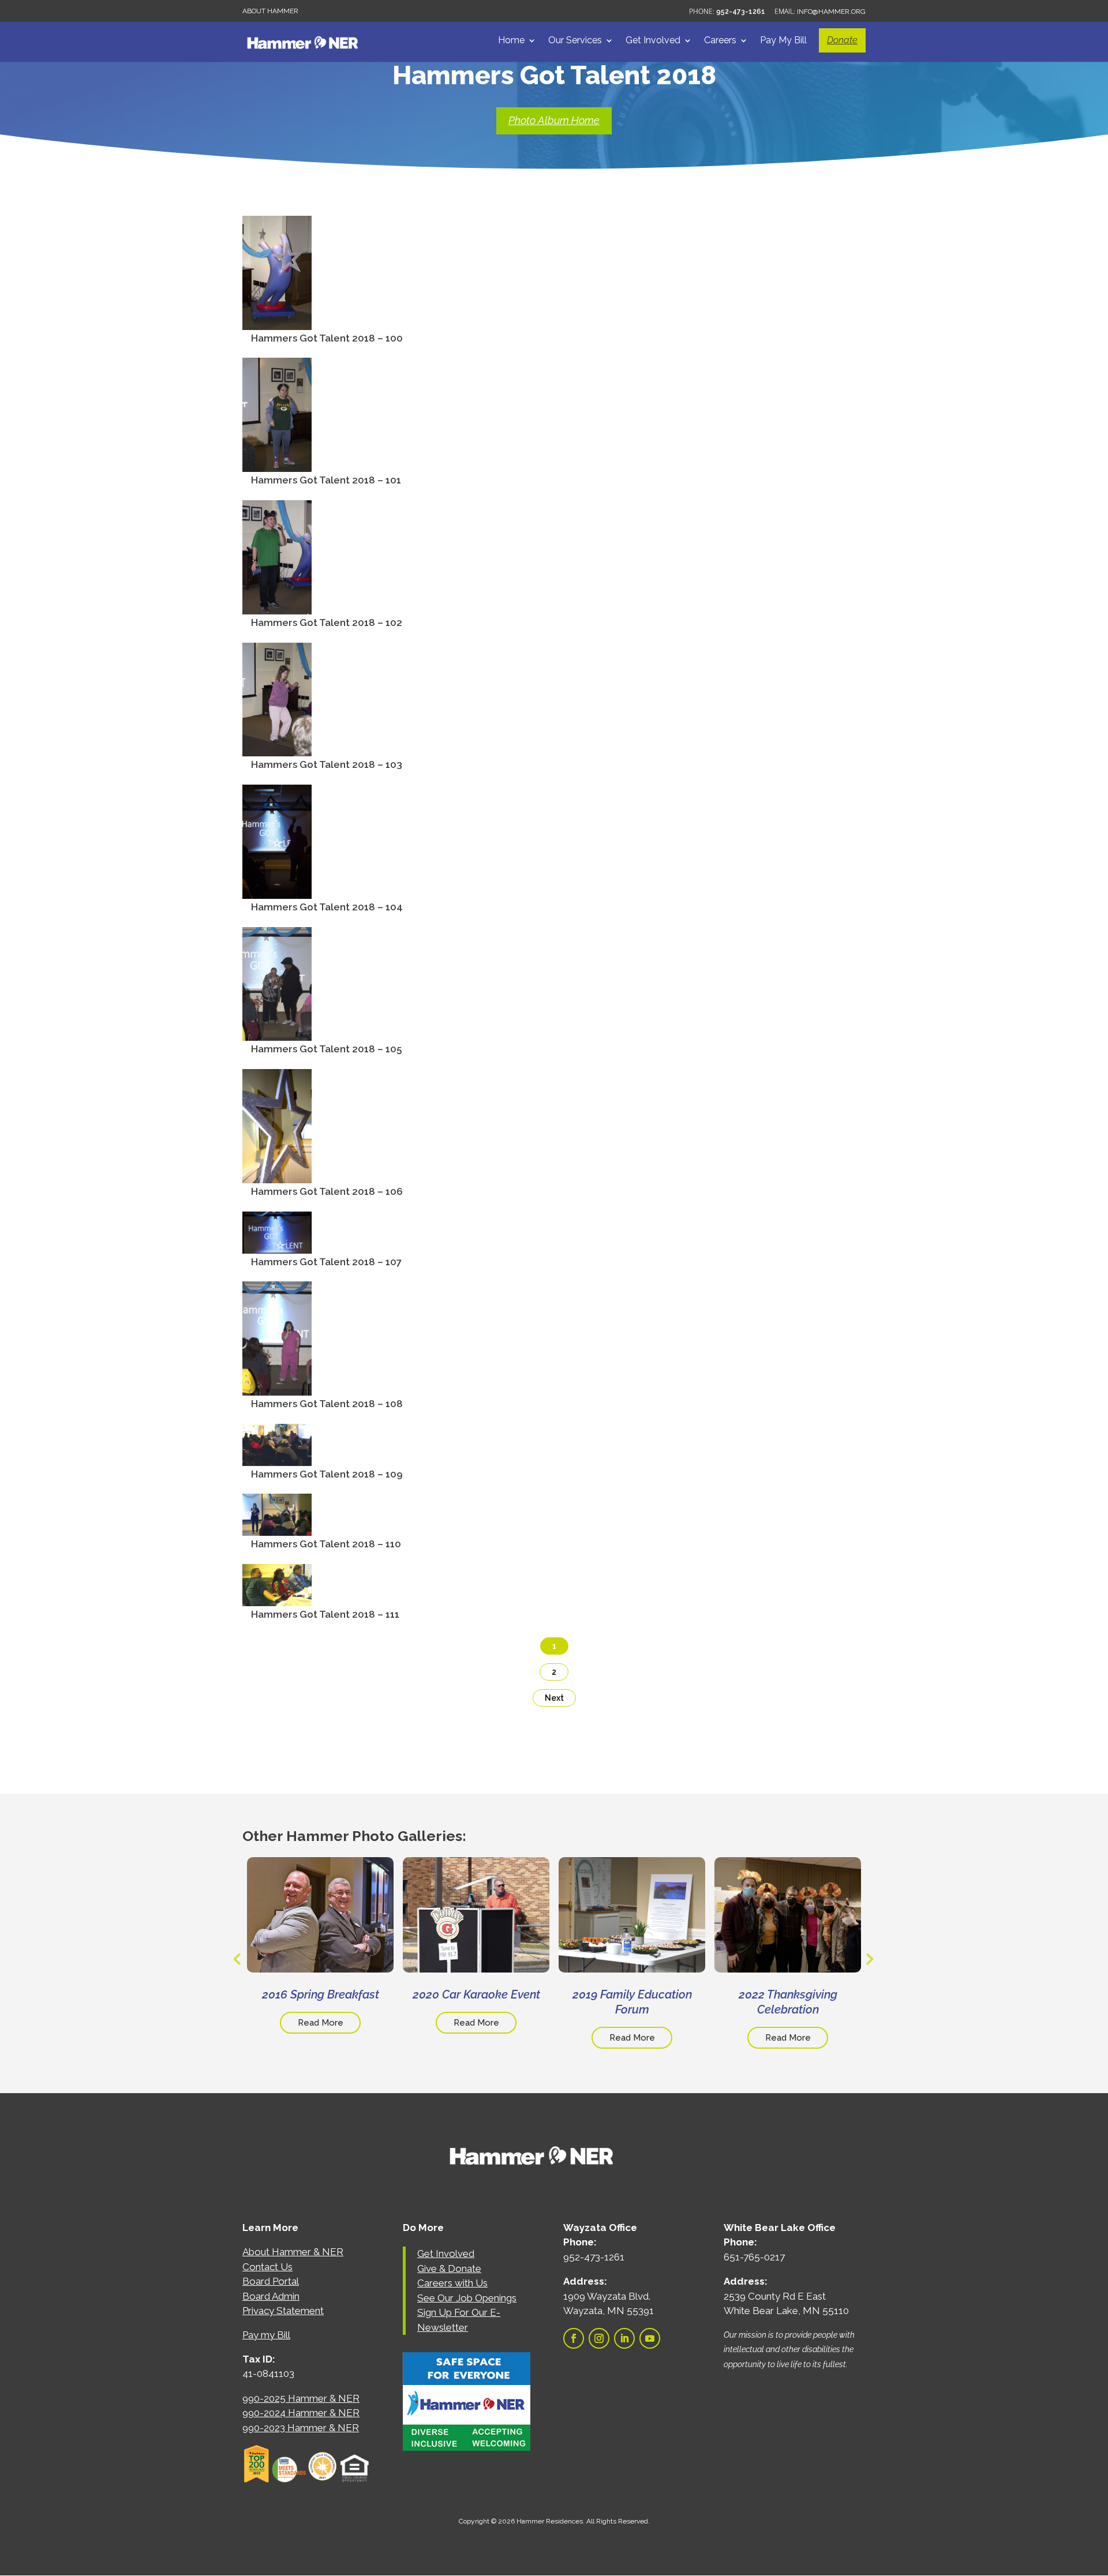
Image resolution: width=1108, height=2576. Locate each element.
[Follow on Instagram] (599, 2338)
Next (554, 1698)
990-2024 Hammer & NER (301, 2413)
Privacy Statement (283, 2311)
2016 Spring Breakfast (321, 1994)
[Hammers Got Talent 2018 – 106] (277, 1175)
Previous (237, 1959)
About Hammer (270, 11)
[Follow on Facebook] (574, 2338)
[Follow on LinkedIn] (624, 2338)
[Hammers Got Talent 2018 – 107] (277, 1245)
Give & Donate (449, 2268)
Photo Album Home (554, 120)
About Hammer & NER (293, 2252)
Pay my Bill (266, 2335)
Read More (321, 2023)
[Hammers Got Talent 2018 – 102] (277, 606)
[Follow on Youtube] (650, 2338)
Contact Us (267, 2267)
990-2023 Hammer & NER (301, 2428)
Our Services (575, 41)
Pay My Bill (783, 41)
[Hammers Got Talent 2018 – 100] (277, 321)
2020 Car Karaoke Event (476, 1994)
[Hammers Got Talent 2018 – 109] (277, 1457)
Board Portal (271, 2281)
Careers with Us (452, 2283)
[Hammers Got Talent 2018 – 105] (277, 1033)
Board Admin (271, 2296)
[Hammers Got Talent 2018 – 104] (277, 890)
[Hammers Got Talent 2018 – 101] (277, 463)
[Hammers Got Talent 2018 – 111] (277, 1598)
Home (511, 41)
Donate (842, 40)
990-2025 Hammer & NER (301, 2398)
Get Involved (653, 41)
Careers (720, 41)
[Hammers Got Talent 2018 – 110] (277, 1527)
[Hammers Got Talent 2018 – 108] (277, 1387)
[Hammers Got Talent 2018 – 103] (277, 748)
